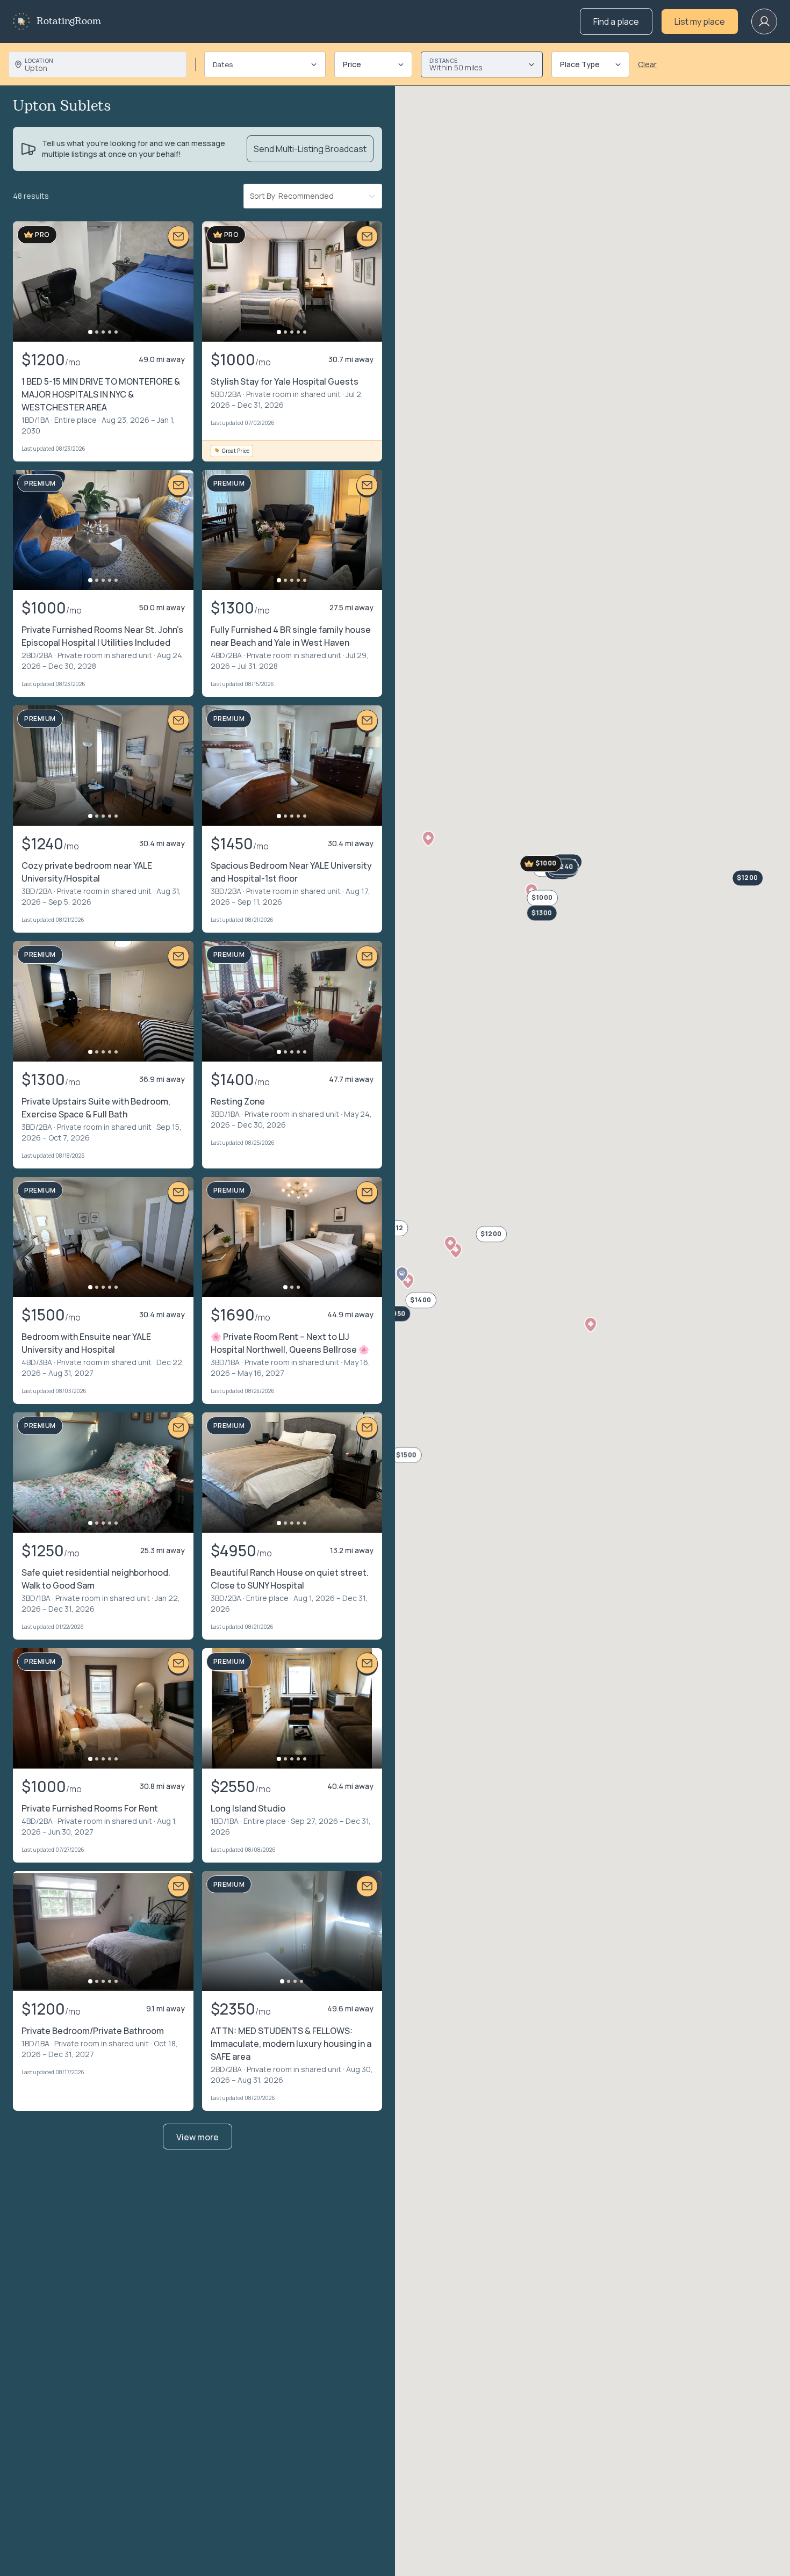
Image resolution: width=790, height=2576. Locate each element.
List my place (700, 21)
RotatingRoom (69, 21)
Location (39, 61)
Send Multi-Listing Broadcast (310, 149)
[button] (591, 1325)
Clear (647, 64)
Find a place (616, 21)
